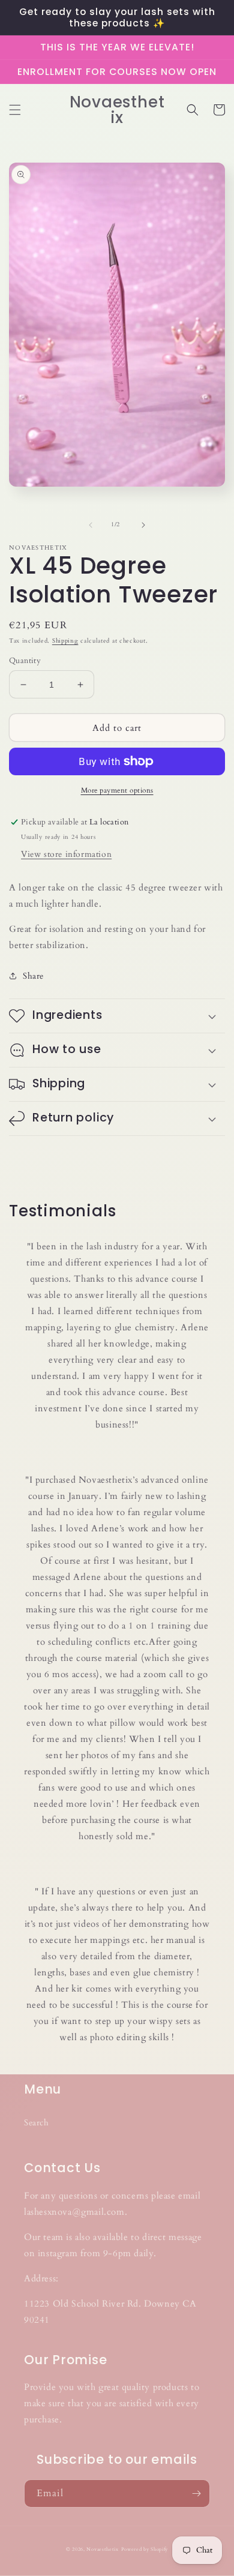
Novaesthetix (102, 2549)
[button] (15, 110)
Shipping (65, 641)
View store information (66, 854)
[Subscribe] (196, 2493)
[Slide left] (91, 525)
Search (37, 2123)
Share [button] (33, 976)
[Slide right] (143, 525)
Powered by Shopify (145, 2549)
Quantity (25, 661)
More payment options (117, 790)
